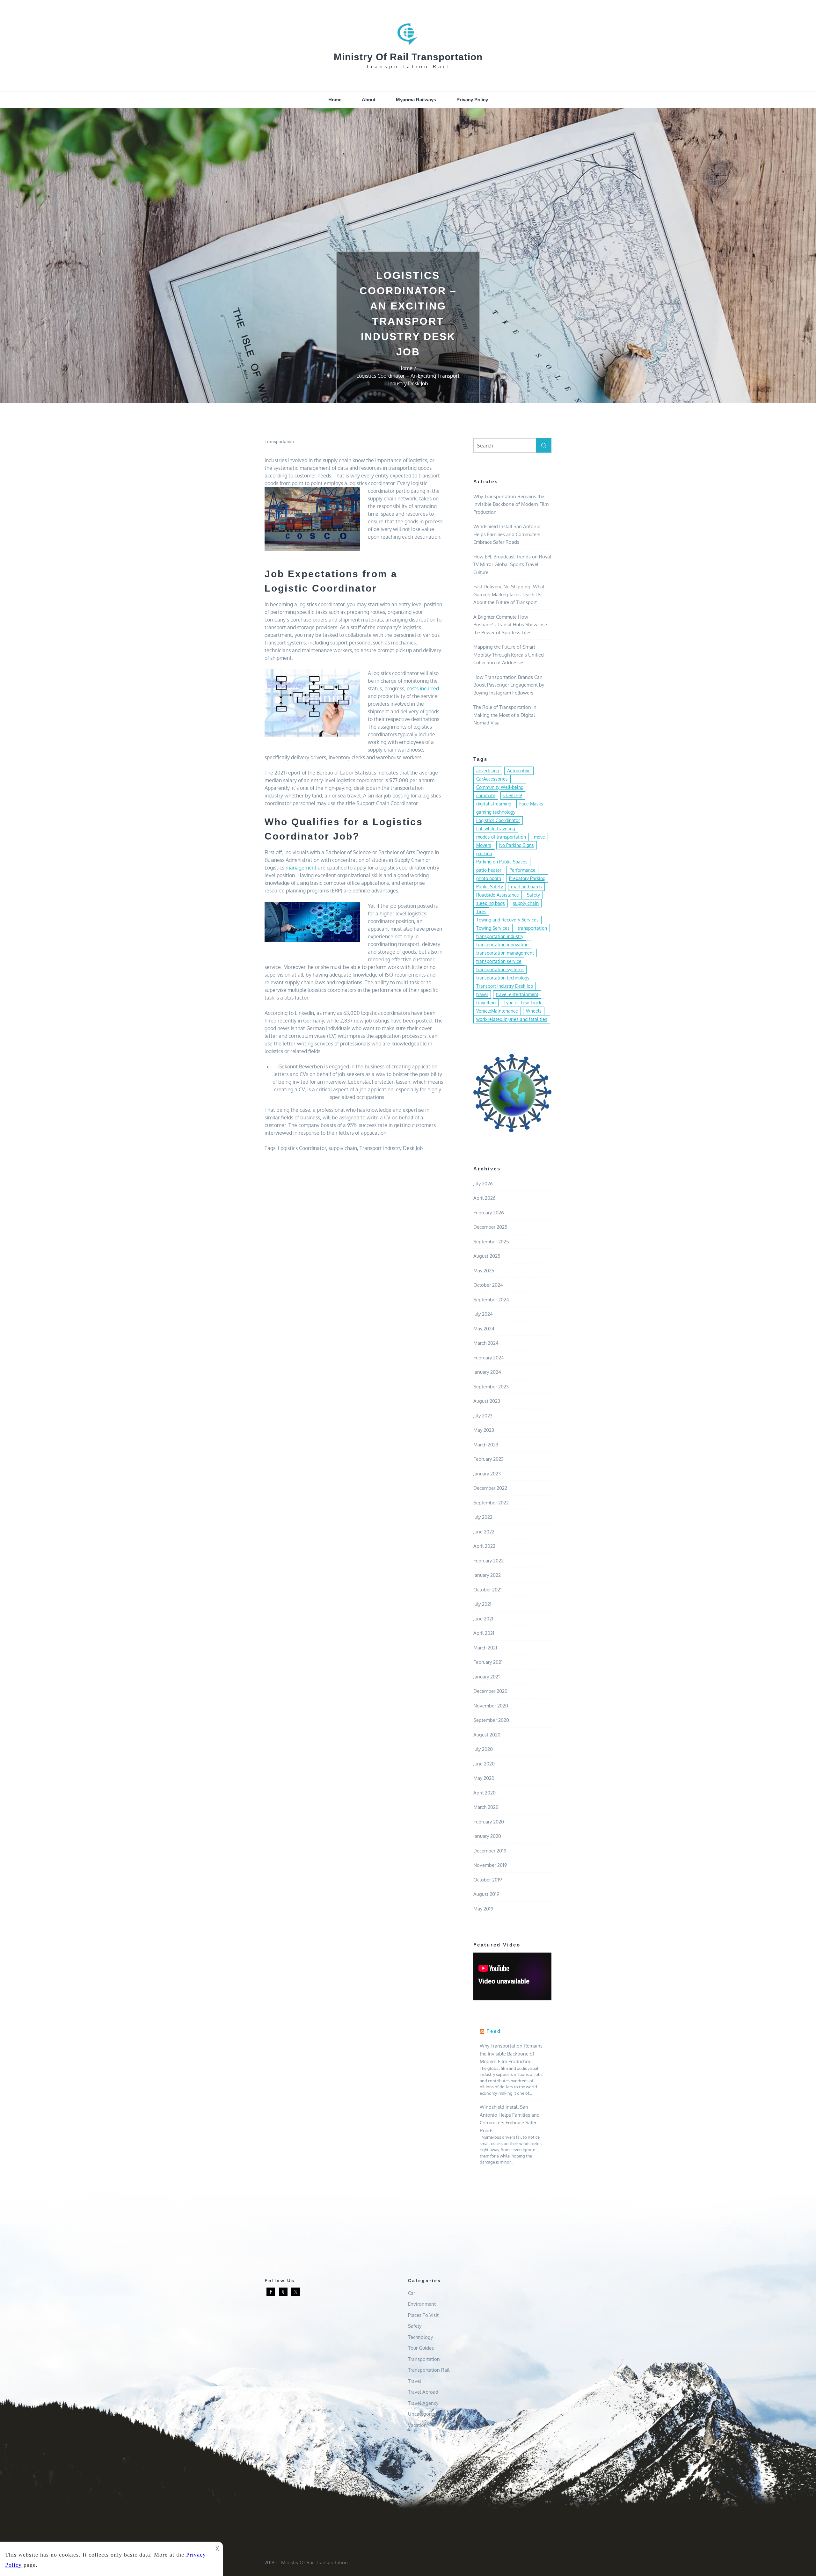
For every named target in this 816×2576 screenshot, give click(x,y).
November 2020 (491, 1706)
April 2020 (484, 1793)
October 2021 (488, 1590)
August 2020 (487, 1735)
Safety (533, 895)
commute (486, 795)
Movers (484, 845)
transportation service (499, 961)
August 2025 (487, 1256)
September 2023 (491, 1387)
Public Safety (490, 887)
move (539, 837)
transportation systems (500, 969)
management (301, 868)
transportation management (505, 953)
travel (482, 994)
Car (412, 2293)
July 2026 (483, 1184)
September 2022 (491, 1503)
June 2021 (483, 1619)
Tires (481, 911)
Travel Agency (423, 2403)
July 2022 (483, 1517)
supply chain (343, 1148)
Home (335, 100)
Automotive (519, 771)
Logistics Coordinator (302, 1148)
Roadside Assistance (498, 895)
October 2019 (488, 1880)
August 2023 (487, 1401)
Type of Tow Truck (522, 1003)
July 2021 (482, 1604)
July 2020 (483, 1749)
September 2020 (491, 1720)
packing (484, 853)
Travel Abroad (423, 2392)
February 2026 (489, 1213)
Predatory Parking (527, 878)
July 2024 (483, 1314)
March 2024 (486, 1343)
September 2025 (491, 1242)
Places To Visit (423, 2315)
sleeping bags (491, 903)
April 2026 (484, 1198)
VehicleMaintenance (497, 1011)
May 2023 (484, 1430)
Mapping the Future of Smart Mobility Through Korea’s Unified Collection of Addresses (509, 655)
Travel (415, 2381)
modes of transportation (501, 837)
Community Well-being (500, 787)
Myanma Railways (416, 100)
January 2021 (487, 1677)
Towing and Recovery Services (507, 920)
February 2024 (489, 1358)
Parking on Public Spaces (502, 862)
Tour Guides (421, 2348)
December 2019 (490, 1851)
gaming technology (496, 812)
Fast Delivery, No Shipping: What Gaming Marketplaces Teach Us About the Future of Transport (509, 594)
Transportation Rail (429, 2370)
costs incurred (423, 688)
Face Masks (531, 804)
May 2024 (484, 1329)
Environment (422, 2304)
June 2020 (484, 1764)
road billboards (526, 887)
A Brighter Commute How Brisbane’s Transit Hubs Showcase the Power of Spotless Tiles (510, 625)
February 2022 (488, 1561)
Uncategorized (424, 2414)
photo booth (489, 878)
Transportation (279, 441)
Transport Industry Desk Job (391, 1148)
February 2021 (488, 1662)
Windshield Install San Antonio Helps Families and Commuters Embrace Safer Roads (507, 534)
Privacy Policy (472, 100)
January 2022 (487, 1575)
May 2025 (484, 1271)
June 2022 (484, 1532)
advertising (488, 771)
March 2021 (485, 1648)
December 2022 (490, 1488)
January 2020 (487, 1836)
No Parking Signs (517, 845)
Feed (494, 2031)
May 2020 (484, 1778)
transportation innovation (502, 945)
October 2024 (488, 1285)
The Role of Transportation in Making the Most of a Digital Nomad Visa (505, 715)
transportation (532, 928)
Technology (420, 2337)
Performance (522, 870)
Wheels (534, 1011)
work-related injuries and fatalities (512, 1019)
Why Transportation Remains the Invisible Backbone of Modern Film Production (511, 504)
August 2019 (486, 1894)
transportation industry (500, 936)
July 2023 (483, 1416)
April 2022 (484, 1546)
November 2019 (490, 1865)
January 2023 (487, 1474)
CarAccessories (492, 779)
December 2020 (490, 1691)
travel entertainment (517, 994)
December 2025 (490, 1227)
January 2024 (487, 1372)
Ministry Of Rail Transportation (408, 57)
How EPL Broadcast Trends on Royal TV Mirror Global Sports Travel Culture (512, 564)
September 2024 (491, 1300)
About (369, 100)
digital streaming (494, 804)
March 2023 (486, 1445)
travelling (486, 1003)
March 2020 (486, 1807)
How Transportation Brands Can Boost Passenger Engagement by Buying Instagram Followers (509, 685)
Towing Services (493, 928)
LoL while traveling (496, 829)
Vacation (417, 2425)
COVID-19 (513, 795)
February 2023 (488, 1459)
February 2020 (489, 1822)
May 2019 (483, 1909)
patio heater (489, 870)
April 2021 (484, 1633)
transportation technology (503, 978)
